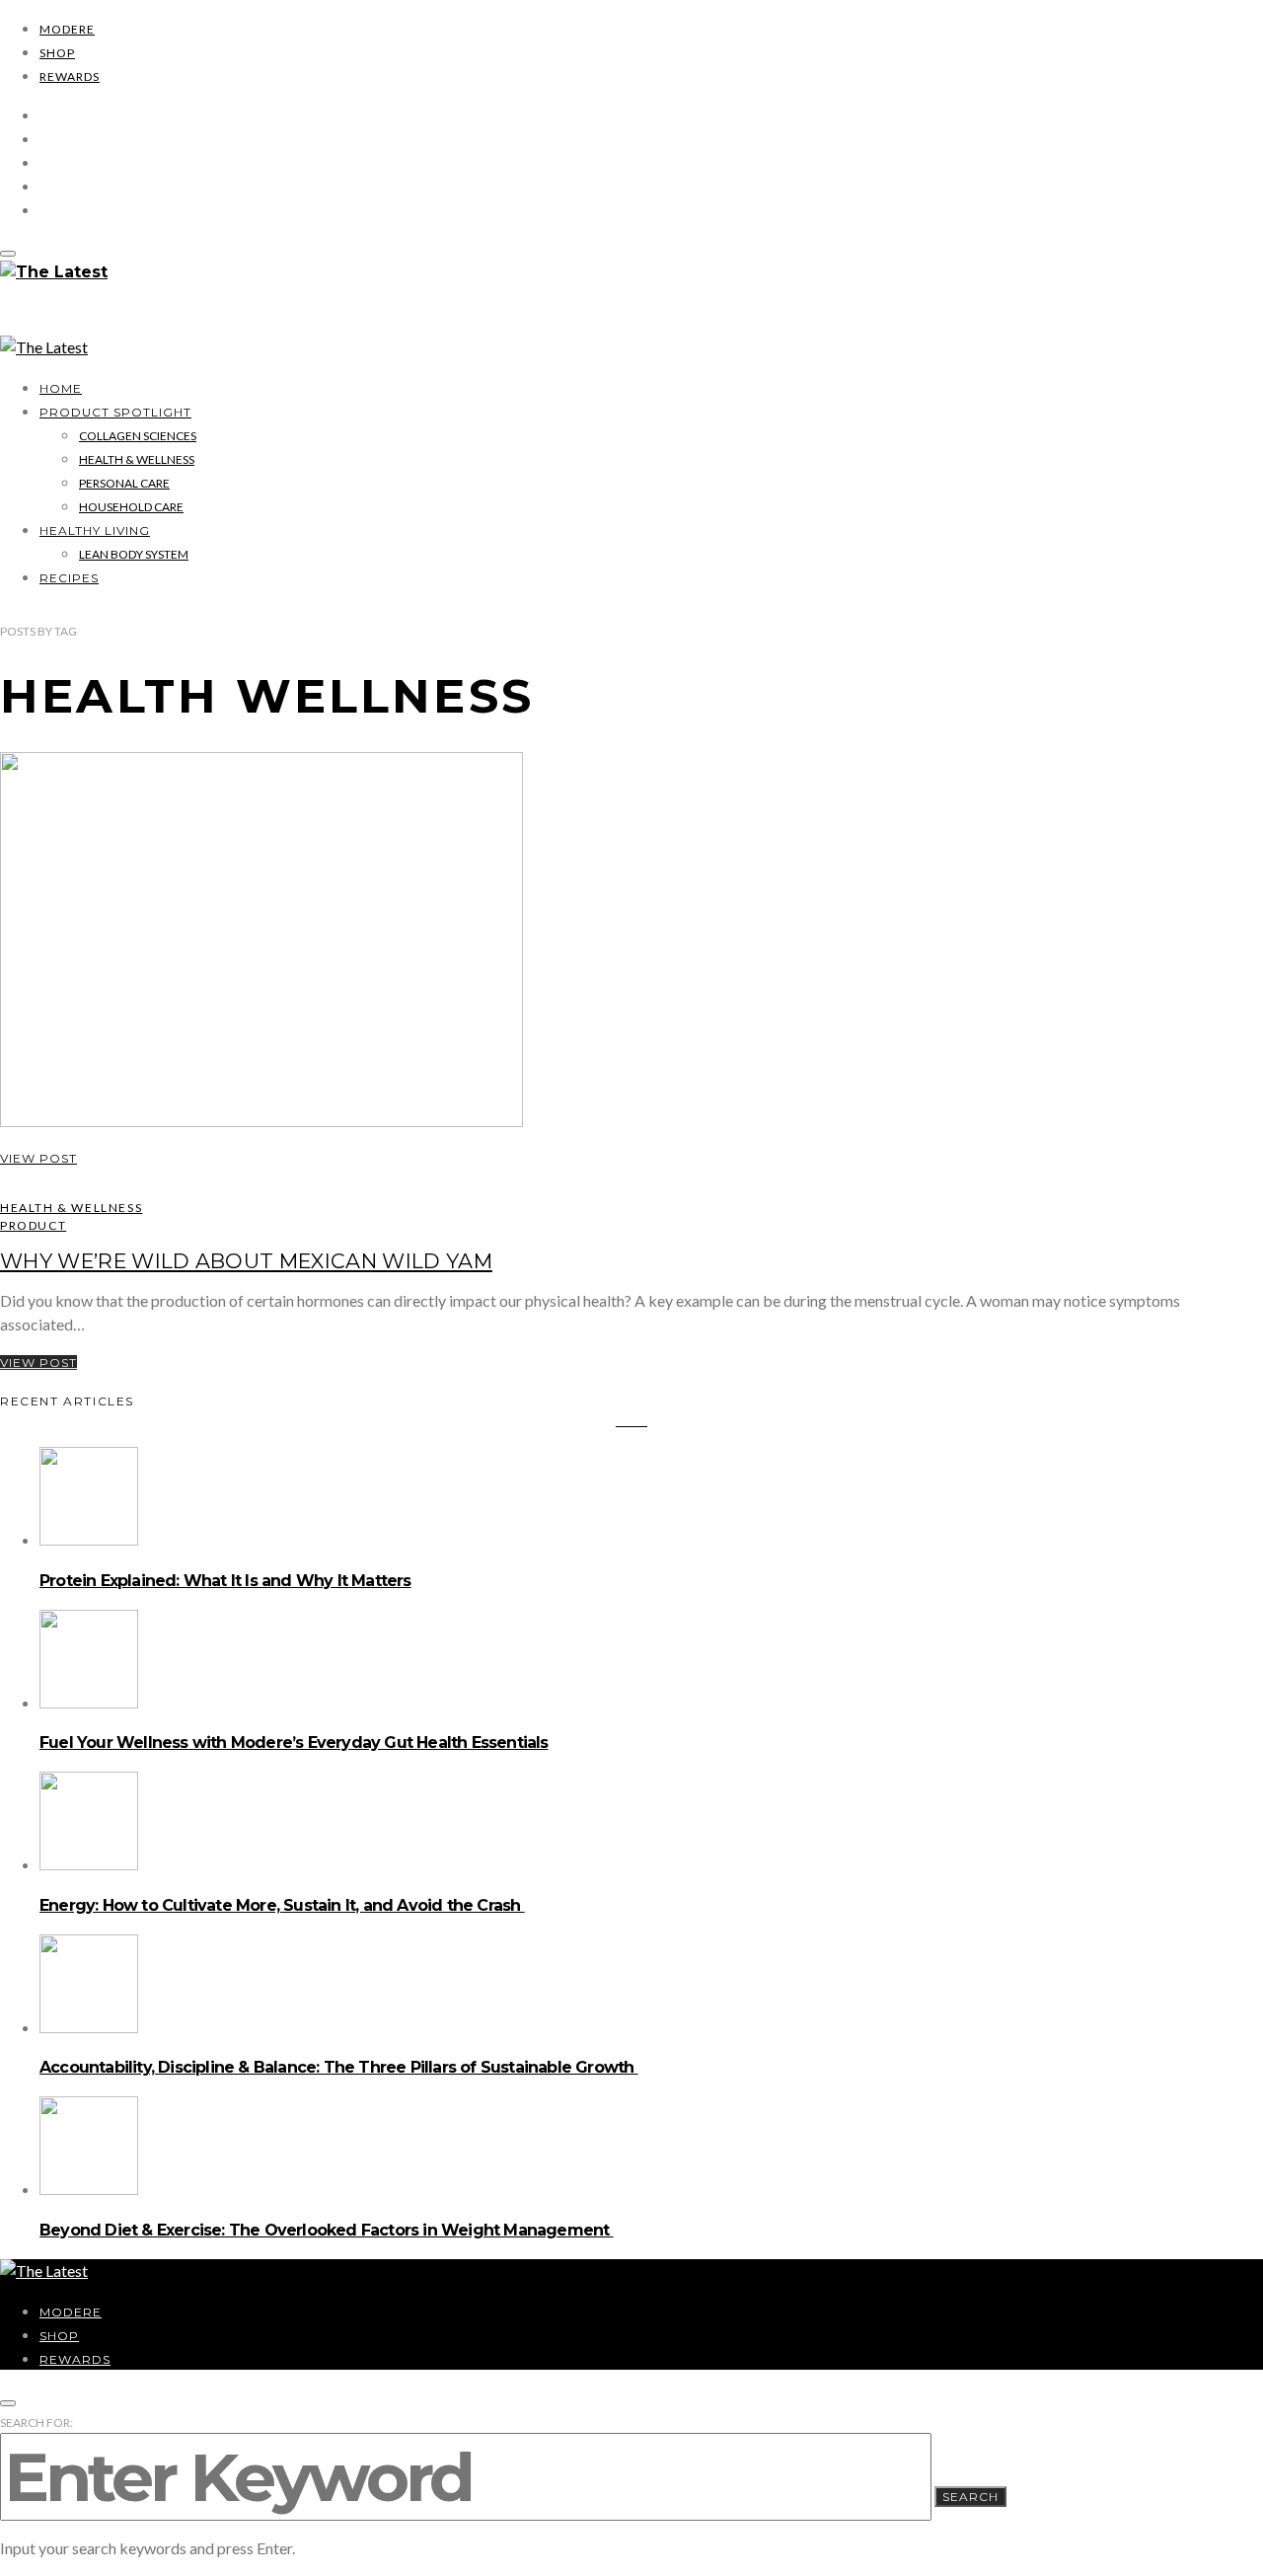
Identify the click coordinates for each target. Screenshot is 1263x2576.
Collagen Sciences (138, 436)
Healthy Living (95, 530)
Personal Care (124, 483)
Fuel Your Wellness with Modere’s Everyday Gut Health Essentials (294, 1743)
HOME (61, 388)
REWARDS (70, 76)
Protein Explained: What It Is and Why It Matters (225, 1581)
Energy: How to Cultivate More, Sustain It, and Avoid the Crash (282, 1905)
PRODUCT (33, 1225)
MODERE (67, 29)
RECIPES (69, 578)
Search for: (37, 2423)
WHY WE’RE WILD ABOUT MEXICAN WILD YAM (246, 1261)
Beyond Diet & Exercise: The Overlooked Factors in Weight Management (327, 2230)
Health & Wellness (137, 459)
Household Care (131, 507)
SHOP (57, 53)
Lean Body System (134, 554)
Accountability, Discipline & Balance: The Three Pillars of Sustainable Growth (339, 2067)
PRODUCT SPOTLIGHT (115, 412)
